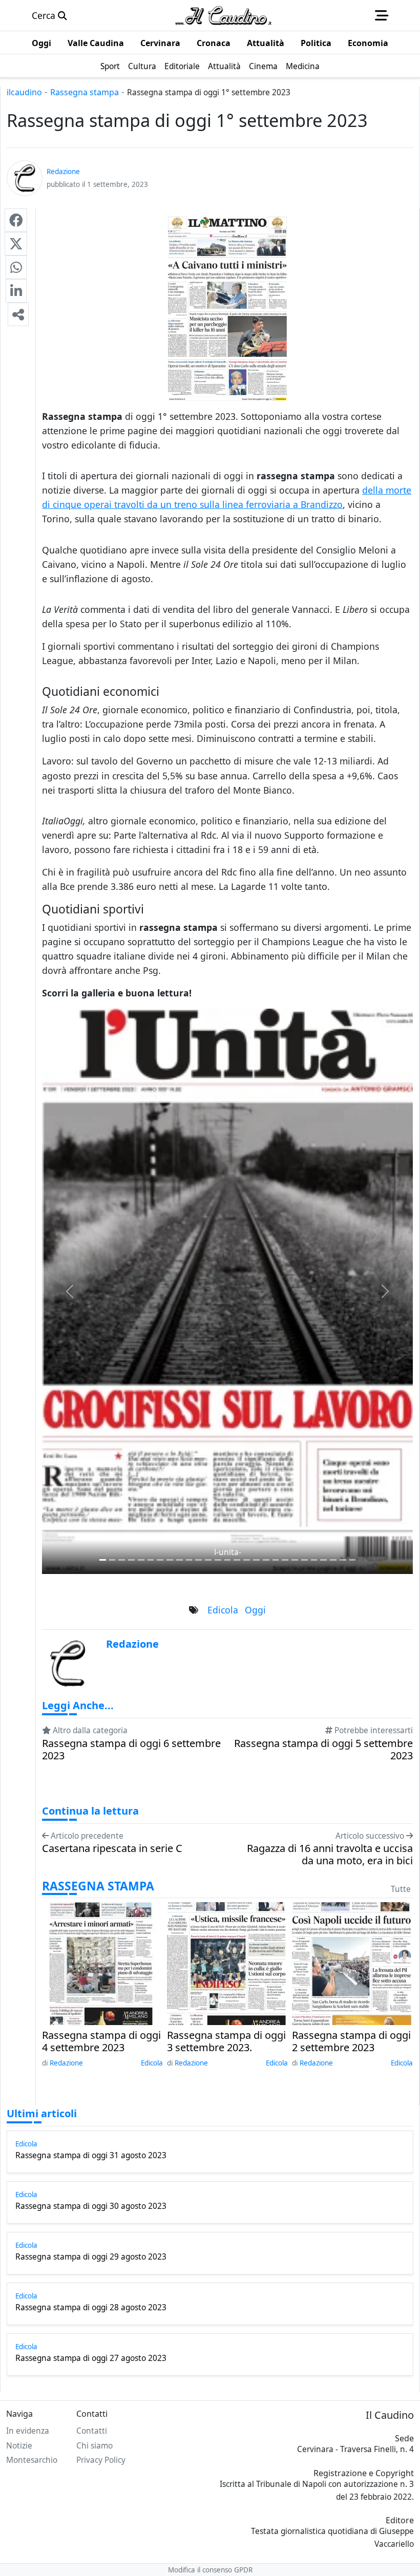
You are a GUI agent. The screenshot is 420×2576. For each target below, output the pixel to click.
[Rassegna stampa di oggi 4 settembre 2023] (101, 1962)
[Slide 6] (160, 1560)
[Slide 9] (189, 1560)
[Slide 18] (276, 1560)
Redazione (66, 2063)
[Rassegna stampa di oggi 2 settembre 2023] (352, 1962)
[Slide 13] (228, 1560)
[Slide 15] (247, 1560)
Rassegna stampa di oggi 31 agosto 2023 (91, 2156)
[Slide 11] (208, 1560)
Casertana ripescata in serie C (112, 1848)
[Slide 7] (170, 1560)
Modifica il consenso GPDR (210, 2570)
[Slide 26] (353, 1560)
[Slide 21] (304, 1560)
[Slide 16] (256, 1560)
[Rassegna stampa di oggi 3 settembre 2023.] (226, 1962)
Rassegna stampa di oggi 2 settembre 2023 (351, 2041)
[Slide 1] (112, 1560)
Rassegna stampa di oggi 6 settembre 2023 (131, 1750)
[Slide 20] (295, 1560)
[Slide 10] (198, 1560)
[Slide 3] (131, 1560)
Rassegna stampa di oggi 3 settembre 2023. (226, 2041)
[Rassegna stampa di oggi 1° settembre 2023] (16, 220)
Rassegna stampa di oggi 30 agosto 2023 (91, 2206)
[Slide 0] (103, 1560)
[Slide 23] (323, 1560)
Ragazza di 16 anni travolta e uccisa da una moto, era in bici (330, 1855)
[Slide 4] (141, 1560)
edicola (223, 1610)
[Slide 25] (343, 1560)
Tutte (401, 1889)
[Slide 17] (266, 1560)
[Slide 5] (151, 1560)
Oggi (255, 1610)
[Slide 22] (314, 1560)
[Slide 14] (237, 1560)
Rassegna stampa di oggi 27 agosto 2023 (91, 2358)
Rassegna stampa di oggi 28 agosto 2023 (91, 2308)
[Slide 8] (180, 1560)
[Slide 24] (333, 1560)
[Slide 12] (218, 1560)
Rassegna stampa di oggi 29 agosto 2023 (91, 2257)
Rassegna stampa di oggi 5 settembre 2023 (323, 1750)
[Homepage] (223, 15)
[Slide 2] (122, 1560)
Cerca (45, 15)
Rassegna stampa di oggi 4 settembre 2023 (101, 2041)
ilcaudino (24, 92)
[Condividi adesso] (18, 314)
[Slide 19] (285, 1560)
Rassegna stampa (85, 92)
